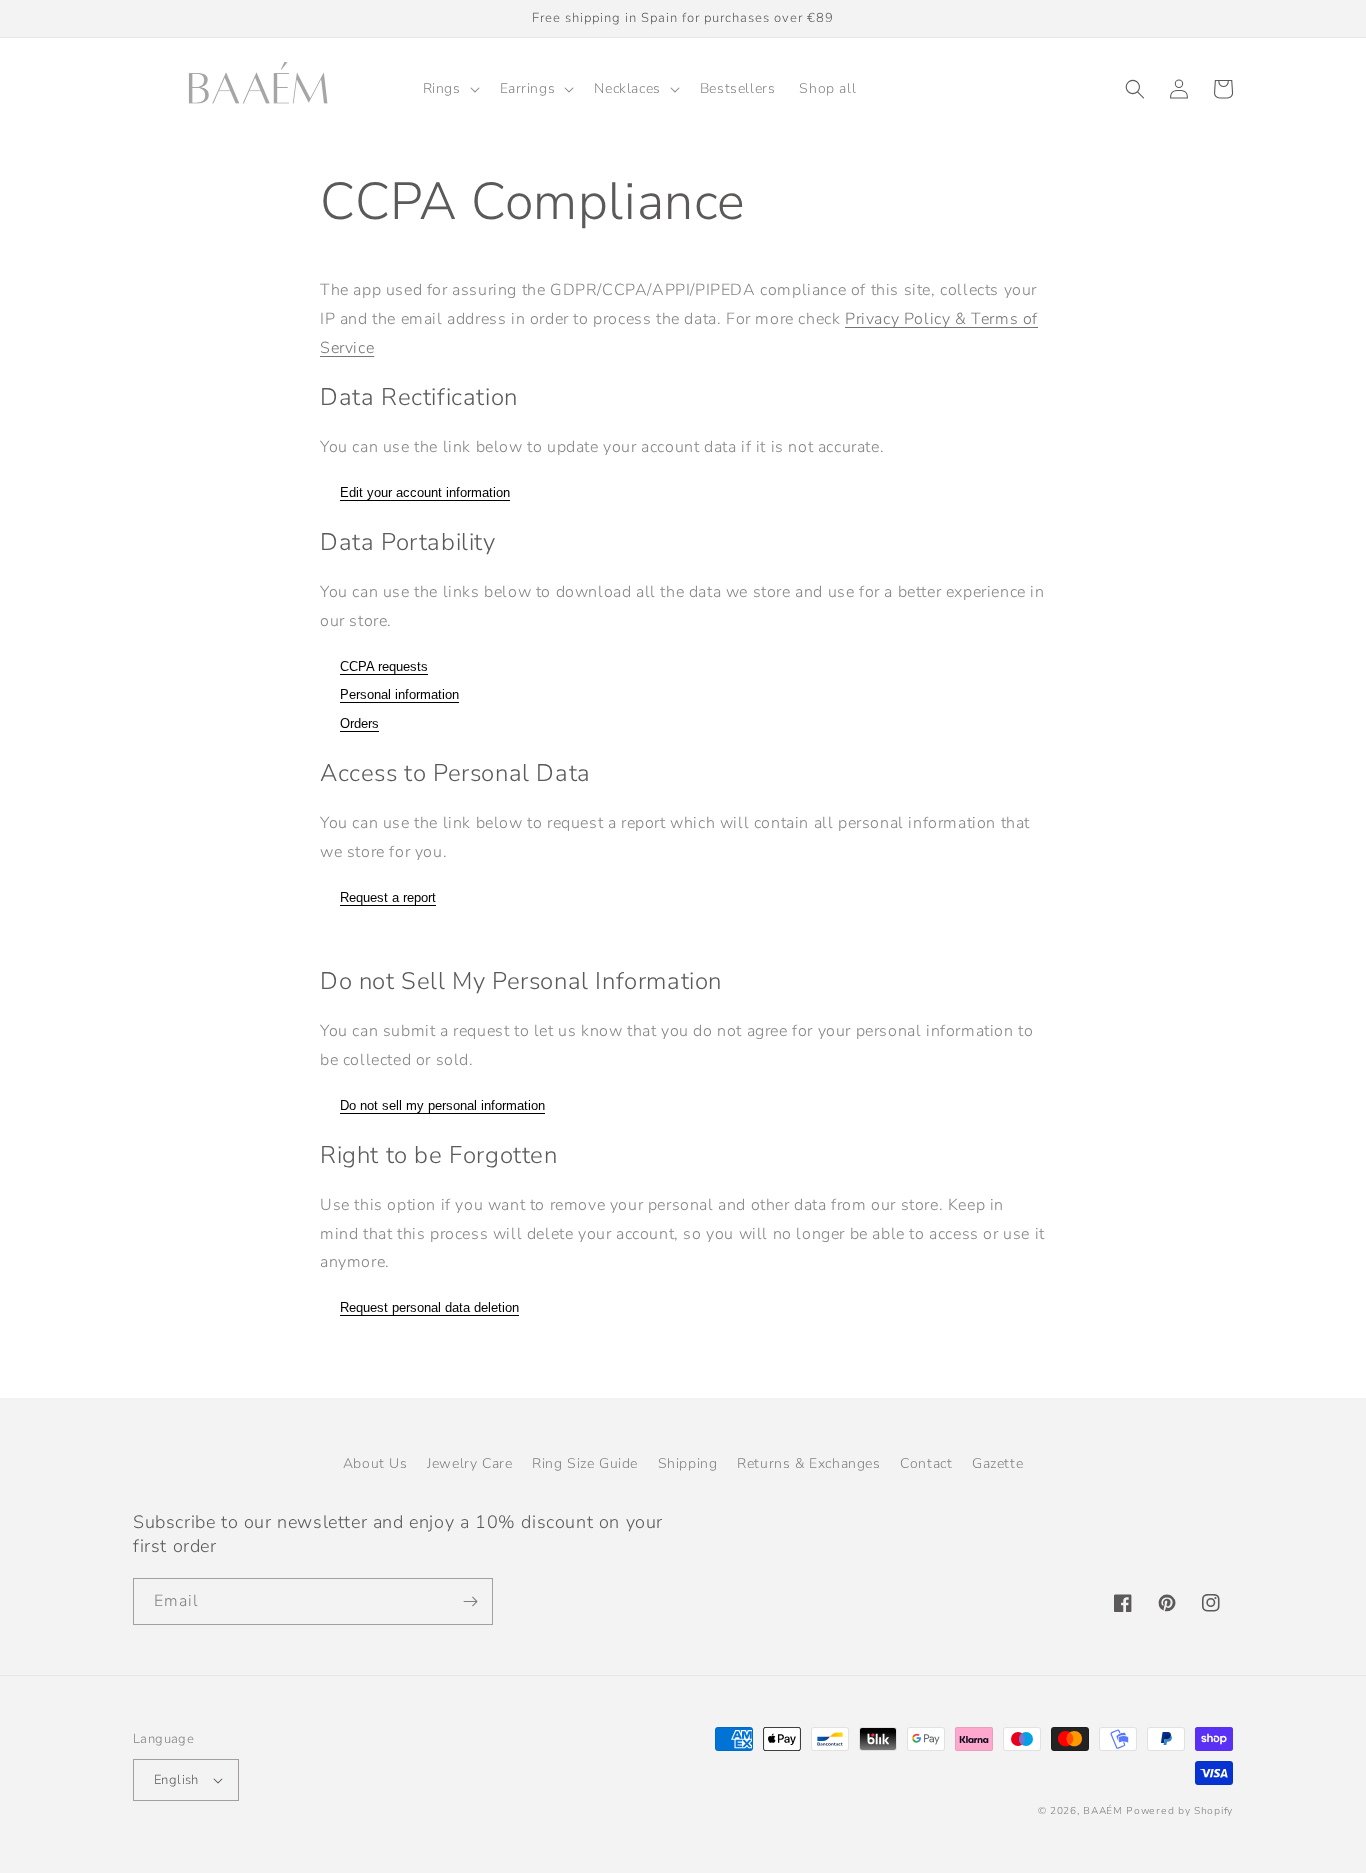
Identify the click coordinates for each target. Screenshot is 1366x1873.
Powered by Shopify (1179, 1811)
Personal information (399, 694)
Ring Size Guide (585, 1463)
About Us (375, 1463)
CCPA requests (384, 666)
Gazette (997, 1463)
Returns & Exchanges (808, 1463)
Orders (359, 723)
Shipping (688, 1463)
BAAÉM (1103, 1811)
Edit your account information (425, 492)
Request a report (388, 897)
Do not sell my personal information (442, 1105)
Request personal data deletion (429, 1307)
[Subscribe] (470, 1601)
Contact (926, 1463)
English (176, 1780)
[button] (449, 89)
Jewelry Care (469, 1463)
